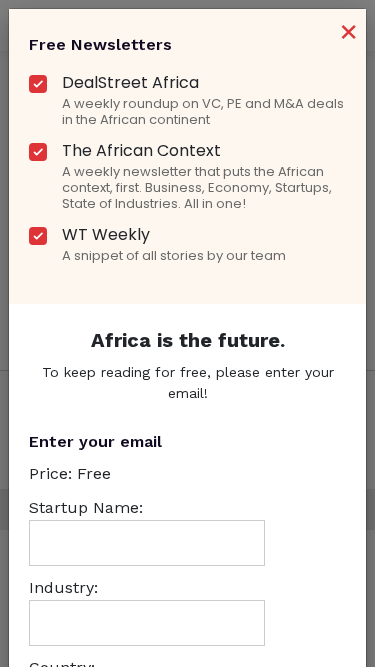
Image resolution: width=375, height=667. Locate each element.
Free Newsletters (100, 44)
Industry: (63, 587)
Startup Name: (86, 507)
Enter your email (95, 441)
